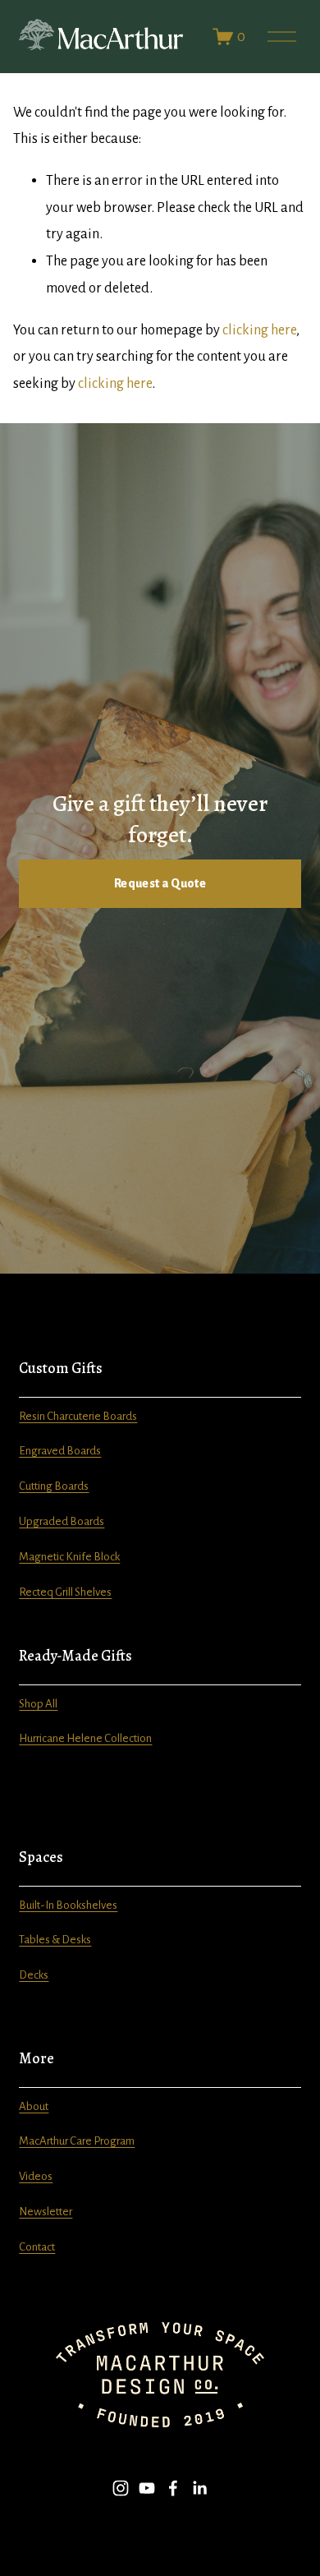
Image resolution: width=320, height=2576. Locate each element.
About (34, 2106)
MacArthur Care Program (77, 2141)
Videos (36, 2176)
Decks (34, 1975)
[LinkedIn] (199, 2488)
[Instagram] (121, 2488)
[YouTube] (147, 2488)
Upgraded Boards (62, 1521)
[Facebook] (173, 2488)
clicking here (259, 330)
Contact (37, 2247)
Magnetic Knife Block (69, 1557)
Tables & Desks (55, 1940)
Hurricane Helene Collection (85, 1738)
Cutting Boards (54, 1486)
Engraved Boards (60, 1451)
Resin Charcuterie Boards (78, 1416)
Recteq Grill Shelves (65, 1592)
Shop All (38, 1704)
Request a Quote (160, 883)
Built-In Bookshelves (68, 1905)
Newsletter (46, 2212)
